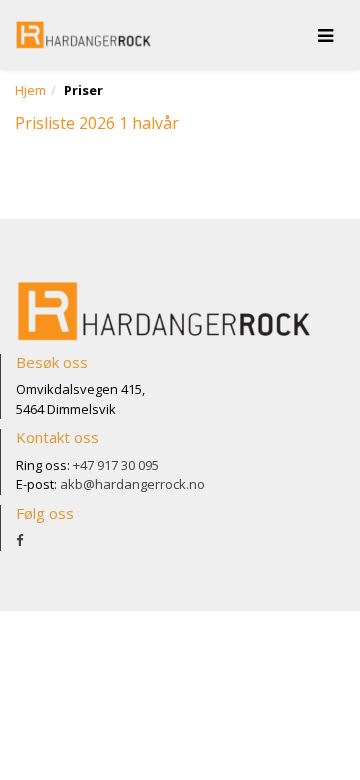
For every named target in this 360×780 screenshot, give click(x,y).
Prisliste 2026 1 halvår (97, 123)
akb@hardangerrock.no (132, 484)
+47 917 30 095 (116, 465)
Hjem (30, 90)
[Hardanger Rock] (84, 35)
